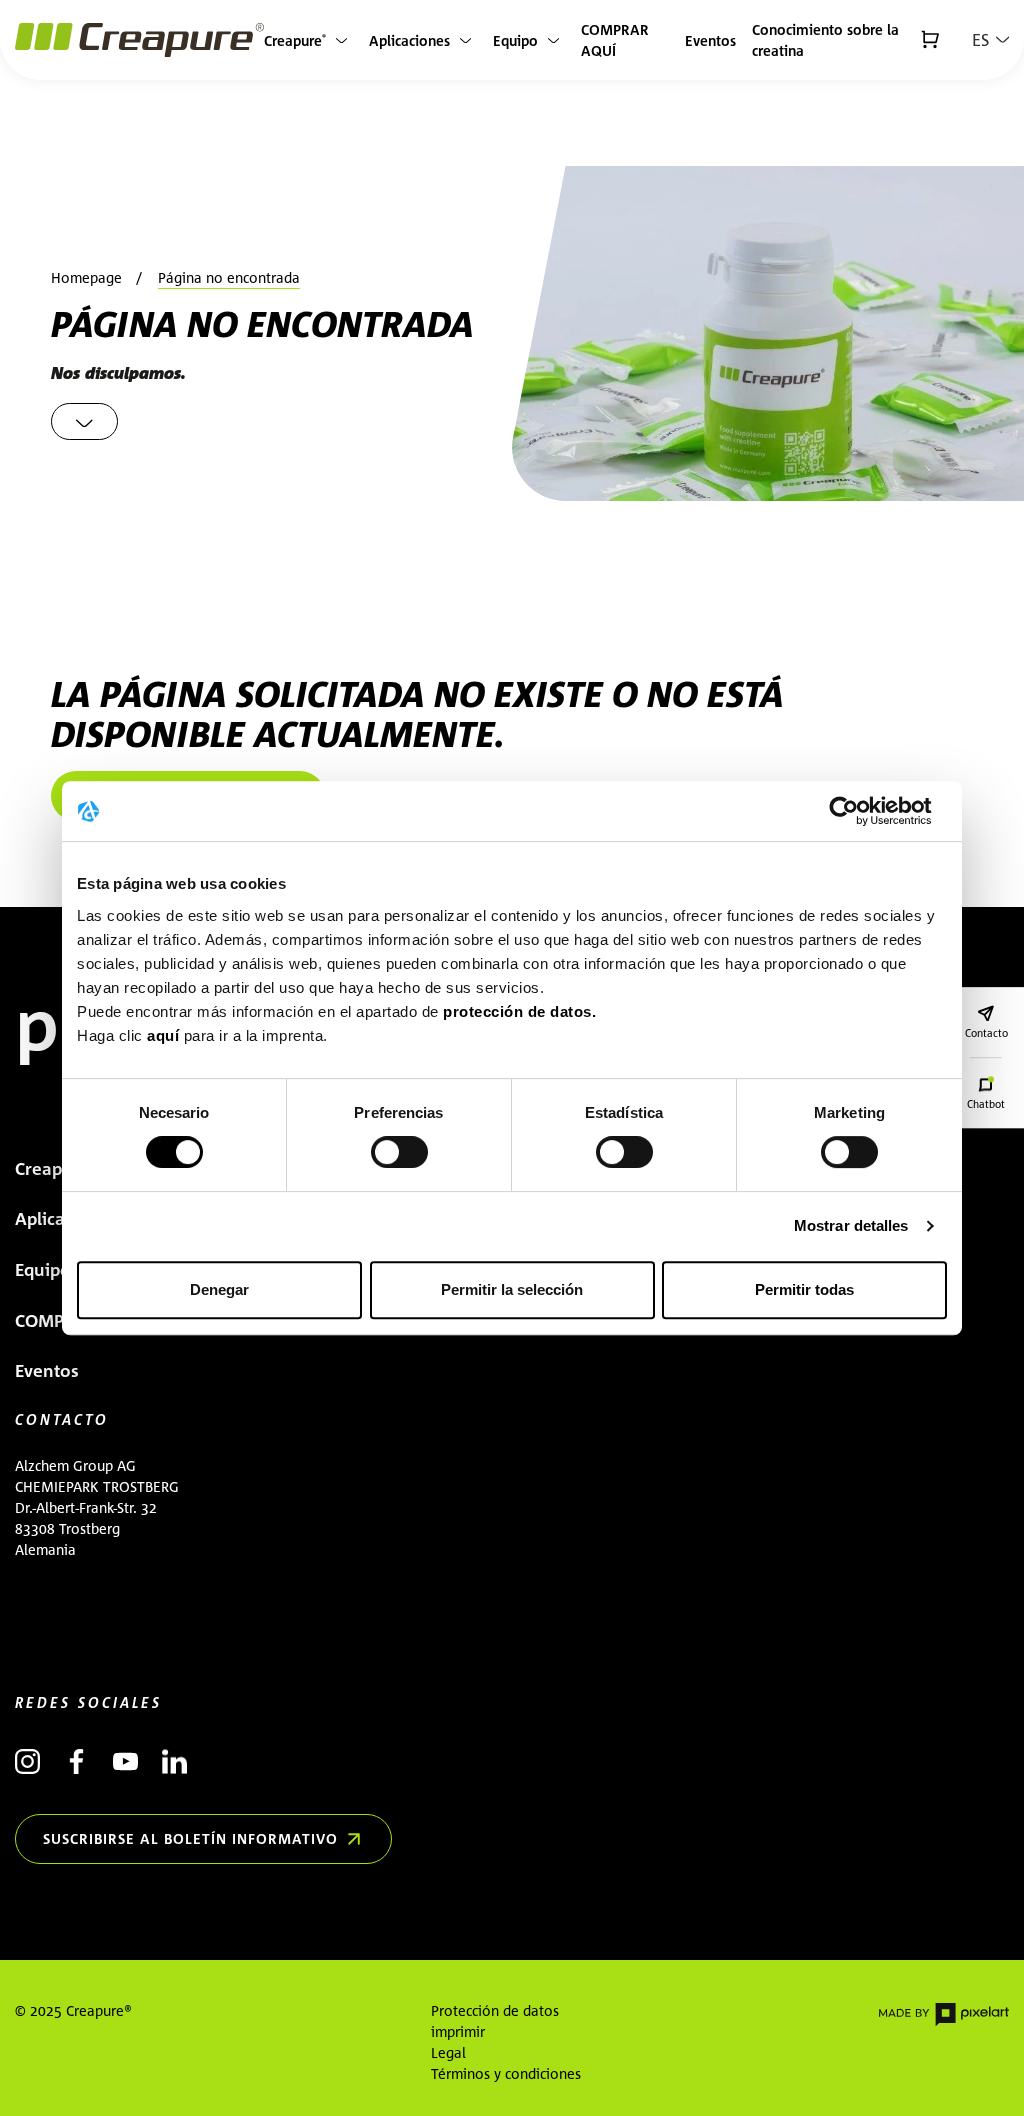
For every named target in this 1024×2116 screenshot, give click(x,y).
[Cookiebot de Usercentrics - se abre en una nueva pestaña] (859, 811)
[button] (990, 40)
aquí (165, 1035)
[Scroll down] (84, 421)
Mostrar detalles (851, 1225)
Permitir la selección (512, 1289)
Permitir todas (804, 1289)
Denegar (219, 1289)
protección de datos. (519, 1011)
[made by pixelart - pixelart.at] (944, 2013)
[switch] (399, 1152)
